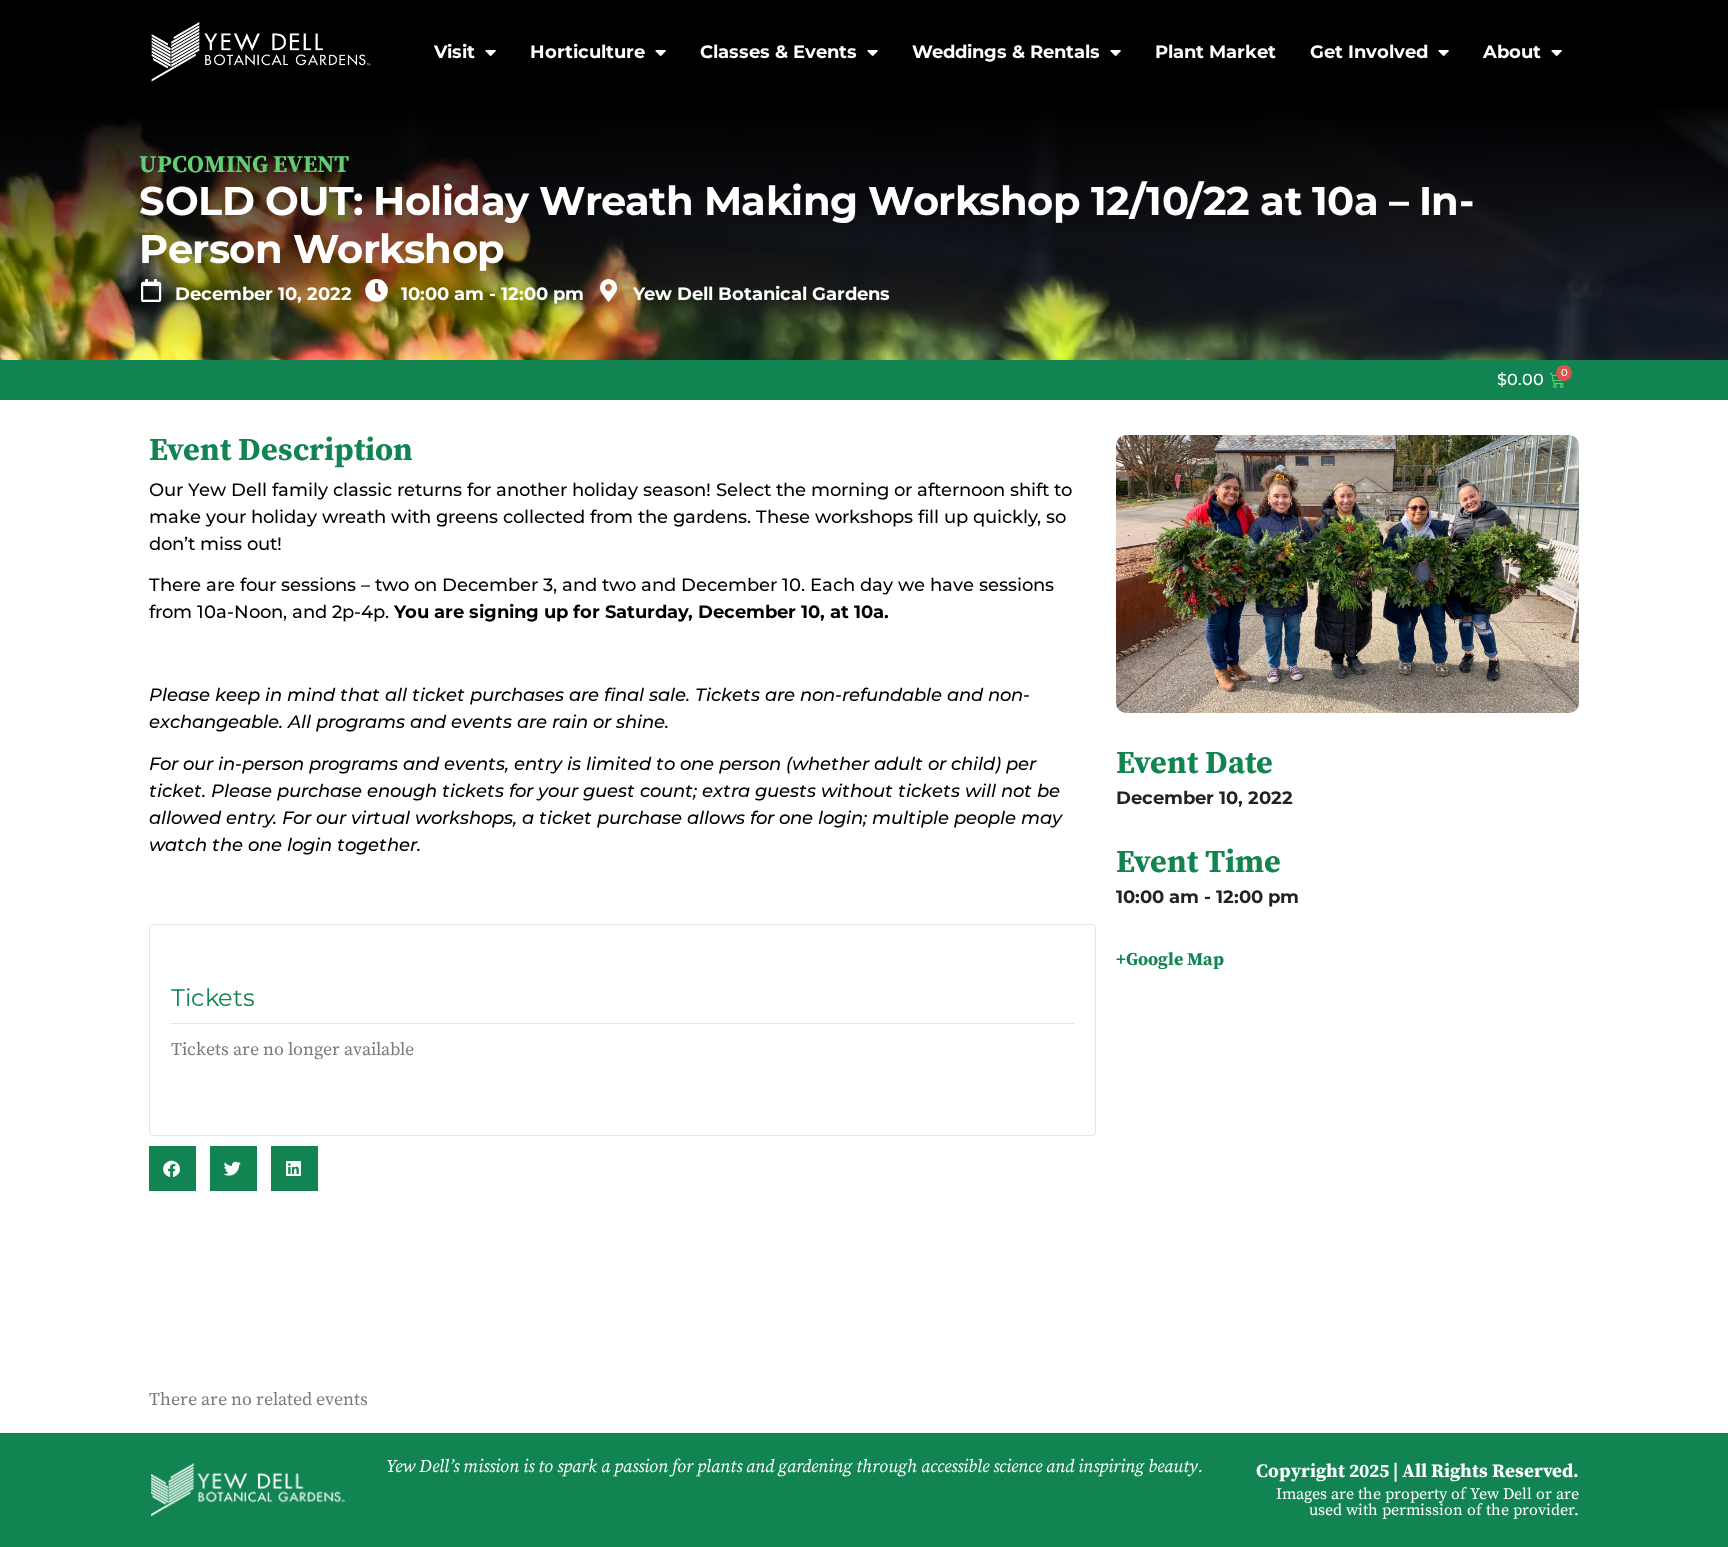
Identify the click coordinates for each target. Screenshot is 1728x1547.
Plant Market (1215, 52)
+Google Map (1170, 959)
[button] (172, 1168)
